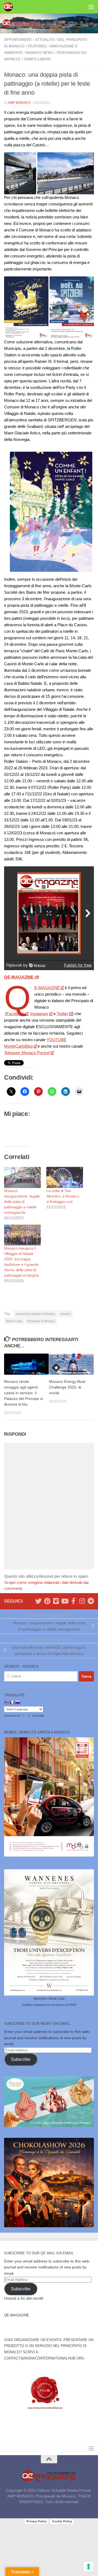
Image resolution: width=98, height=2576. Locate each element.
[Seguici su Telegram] (91, 1601)
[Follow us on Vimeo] (56, 1601)
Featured (37, 46)
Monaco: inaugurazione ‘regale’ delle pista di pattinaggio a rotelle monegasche (22, 1202)
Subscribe (21, 2059)
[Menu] (91, 7)
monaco (65, 1314)
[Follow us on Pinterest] (47, 1601)
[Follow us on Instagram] (82, 1601)
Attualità (45, 40)
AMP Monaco (19, 103)
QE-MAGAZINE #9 (22, 977)
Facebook (15, 1014)
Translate (38, 1716)
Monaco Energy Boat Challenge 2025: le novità (67, 1387)
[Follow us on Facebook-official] (73, 1601)
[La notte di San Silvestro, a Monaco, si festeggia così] (65, 1177)
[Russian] (17, 1702)
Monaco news (40, 53)
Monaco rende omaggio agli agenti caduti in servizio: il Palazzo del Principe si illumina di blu (23, 1393)
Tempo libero (37, 59)
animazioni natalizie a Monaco (35, 1314)
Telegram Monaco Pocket (27, 1053)
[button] (20, 173)
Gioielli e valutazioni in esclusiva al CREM (49, 2005)
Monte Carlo (14, 1321)
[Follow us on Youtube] (65, 1601)
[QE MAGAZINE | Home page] (10, 7)
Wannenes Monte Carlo (49, 1999)
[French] (12, 1702)
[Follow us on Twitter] (38, 1601)
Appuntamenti (18, 40)
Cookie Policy (62, 2521)
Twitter (62, 1014)
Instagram (39, 1014)
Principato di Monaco (41, 1321)
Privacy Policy (36, 2521)
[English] (7, 1702)
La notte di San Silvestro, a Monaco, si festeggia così (63, 1196)
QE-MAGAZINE (47, 988)
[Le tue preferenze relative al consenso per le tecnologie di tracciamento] (88, 2567)
